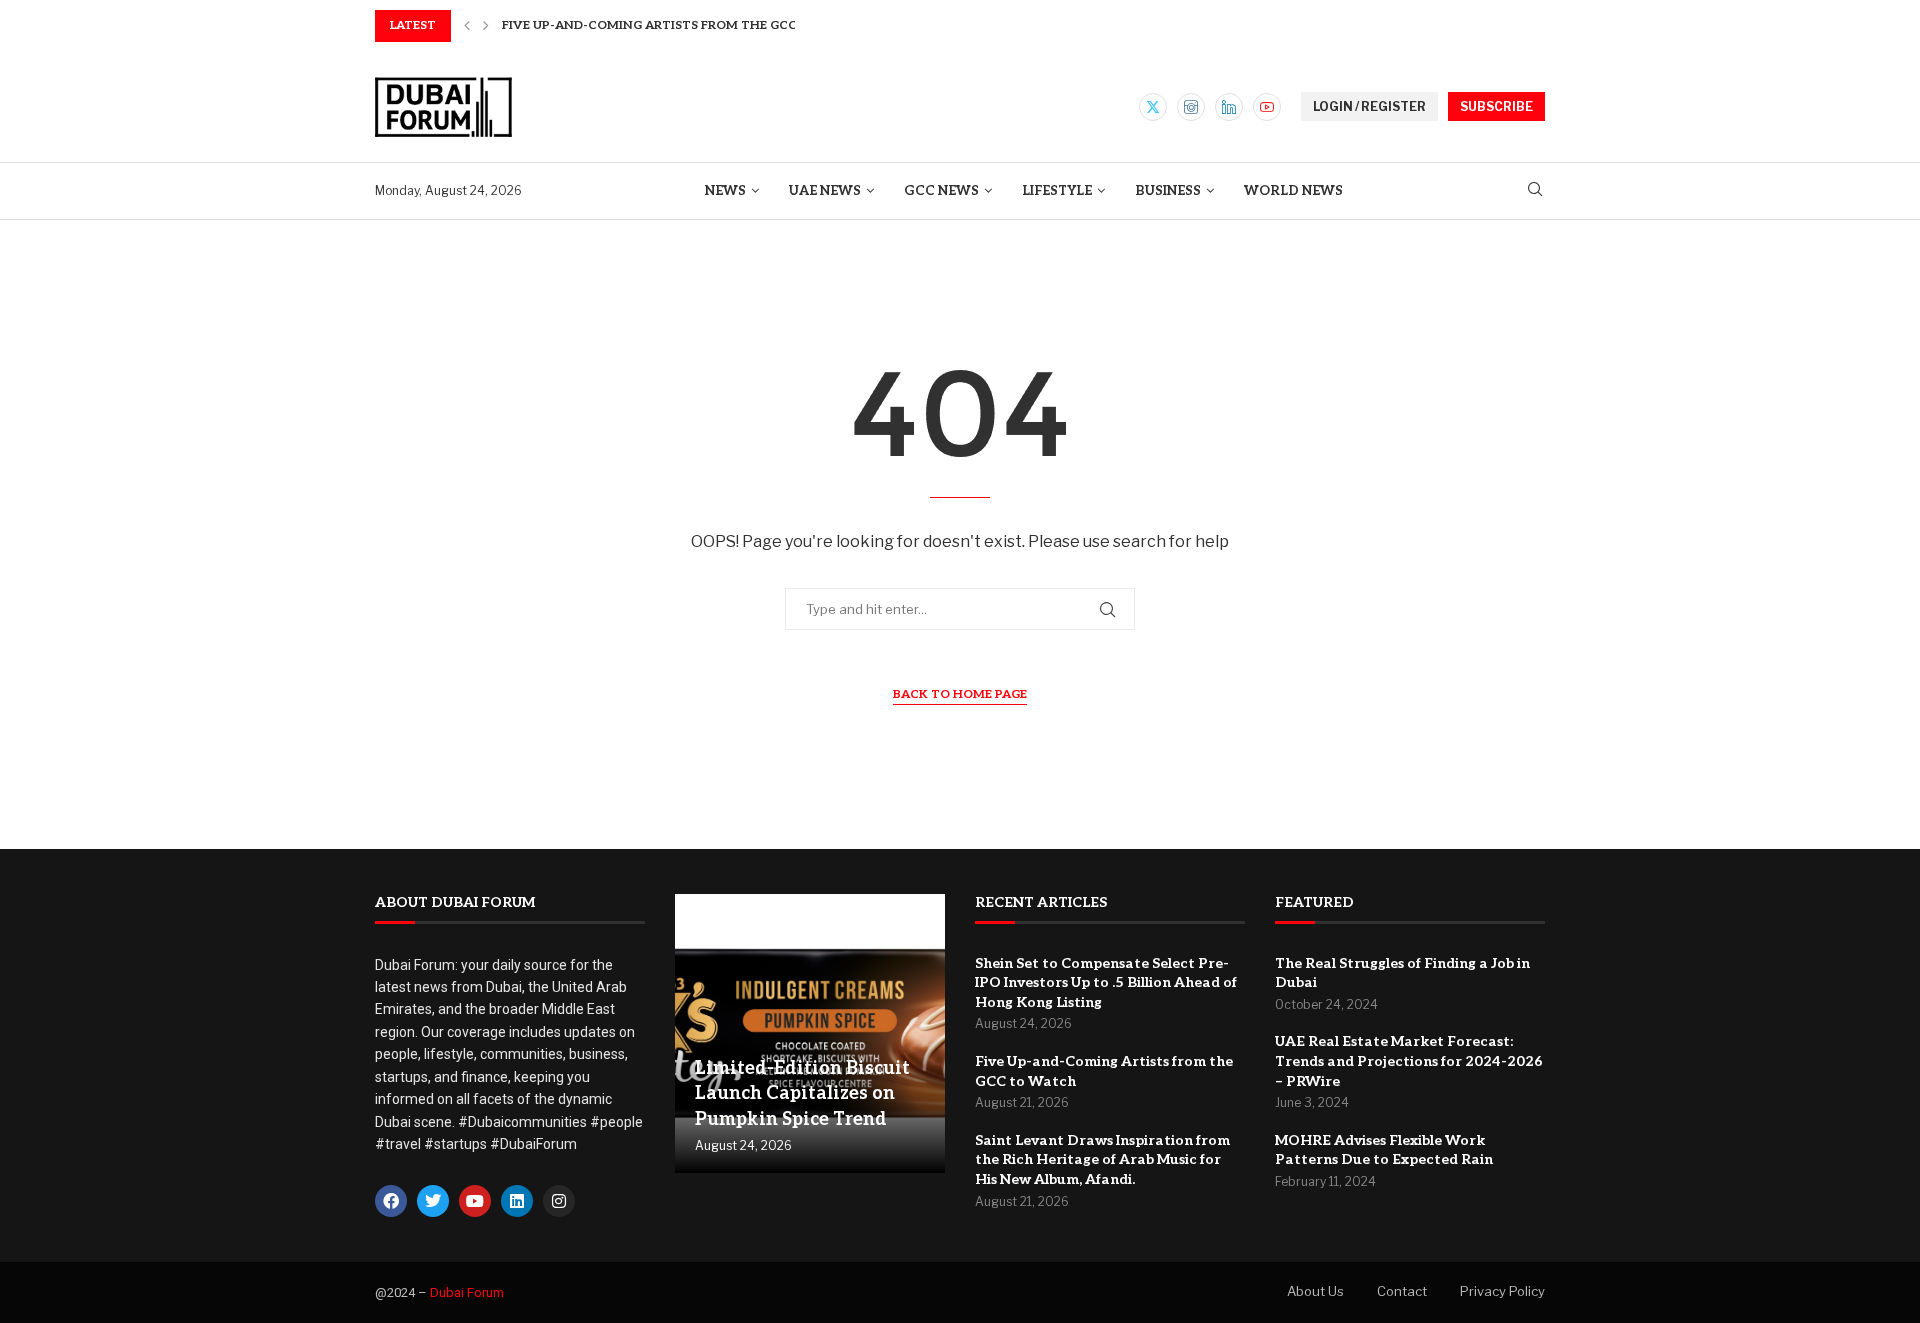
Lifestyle (1057, 191)
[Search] (1535, 190)
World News (1293, 191)
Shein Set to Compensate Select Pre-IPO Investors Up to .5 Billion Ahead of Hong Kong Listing (1106, 983)
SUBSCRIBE (1496, 106)
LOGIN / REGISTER (1369, 106)
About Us (1315, 1291)
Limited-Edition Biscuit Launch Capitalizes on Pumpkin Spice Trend (802, 1093)
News (725, 191)
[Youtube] (1267, 107)
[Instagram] (1191, 107)
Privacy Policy (1502, 1291)
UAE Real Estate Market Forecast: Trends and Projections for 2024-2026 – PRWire (1409, 1061)
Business (1168, 191)
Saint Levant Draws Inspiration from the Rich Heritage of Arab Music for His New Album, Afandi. (1102, 1160)
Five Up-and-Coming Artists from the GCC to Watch (686, 25)
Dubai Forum (467, 1292)
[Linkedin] (1229, 107)
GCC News (941, 191)
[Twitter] (1153, 107)
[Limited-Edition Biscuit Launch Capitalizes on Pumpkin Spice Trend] (810, 1034)
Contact (1402, 1291)
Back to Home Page (960, 694)
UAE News (825, 191)
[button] (467, 26)
